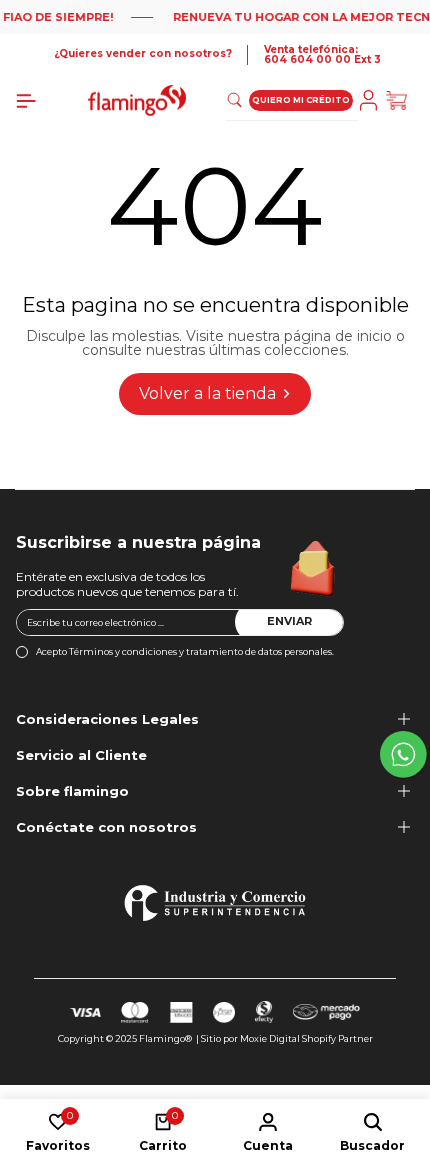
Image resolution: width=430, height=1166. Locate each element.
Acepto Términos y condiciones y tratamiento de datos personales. (185, 651)
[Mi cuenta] (372, 100)
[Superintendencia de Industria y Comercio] (215, 903)
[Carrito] (400, 100)
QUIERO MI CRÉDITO (301, 100)
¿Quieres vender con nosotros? (143, 54)
